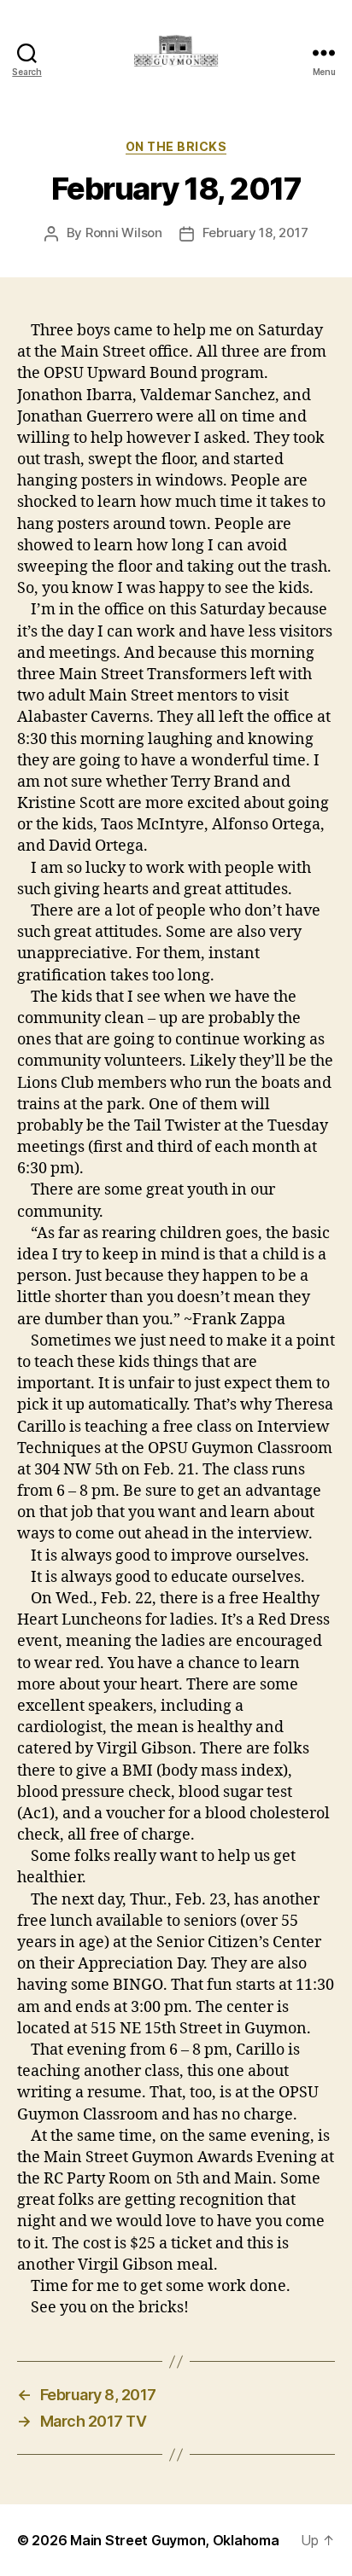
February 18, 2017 (255, 233)
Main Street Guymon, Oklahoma (174, 2540)
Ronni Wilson (124, 233)
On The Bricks (176, 146)
